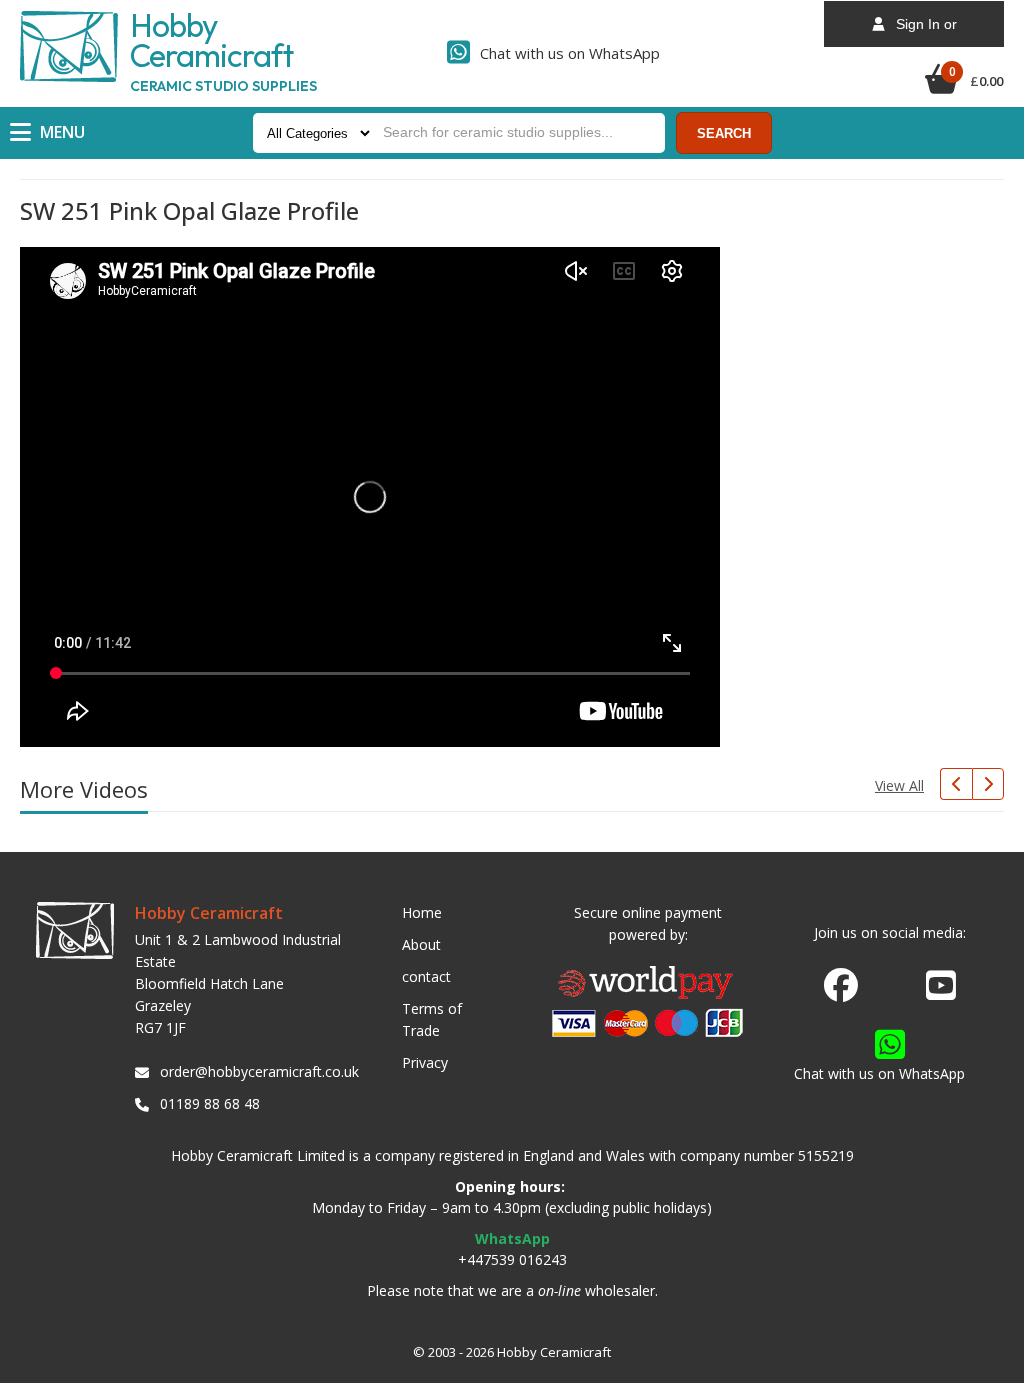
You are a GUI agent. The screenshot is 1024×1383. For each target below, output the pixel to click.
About (421, 944)
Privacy (425, 1062)
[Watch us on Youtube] (941, 991)
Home (422, 912)
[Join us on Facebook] (841, 986)
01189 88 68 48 (210, 1103)
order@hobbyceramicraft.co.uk (256, 1071)
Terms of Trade (432, 1019)
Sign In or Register (920, 31)
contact (426, 976)
